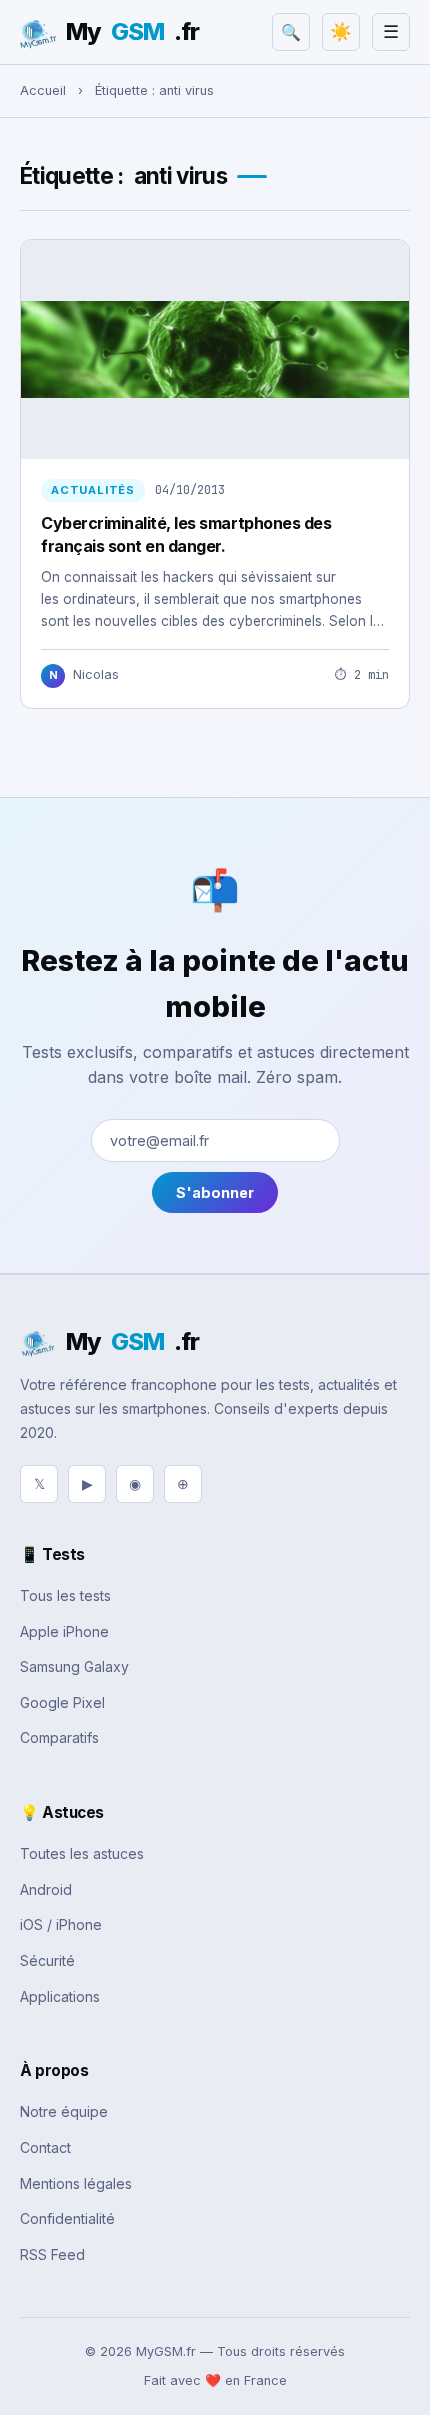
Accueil (43, 90)
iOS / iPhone (61, 1924)
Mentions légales (76, 2183)
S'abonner (215, 1192)
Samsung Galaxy (74, 1666)
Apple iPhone (64, 1631)
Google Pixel (62, 1702)
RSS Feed (52, 2254)
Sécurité (47, 1960)
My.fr (132, 31)
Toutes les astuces (82, 1853)
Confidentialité (67, 2218)
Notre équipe (64, 2111)
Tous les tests (65, 1595)
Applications (60, 1996)
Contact (45, 2147)
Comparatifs (59, 1737)
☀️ (341, 32)
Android (46, 1889)
